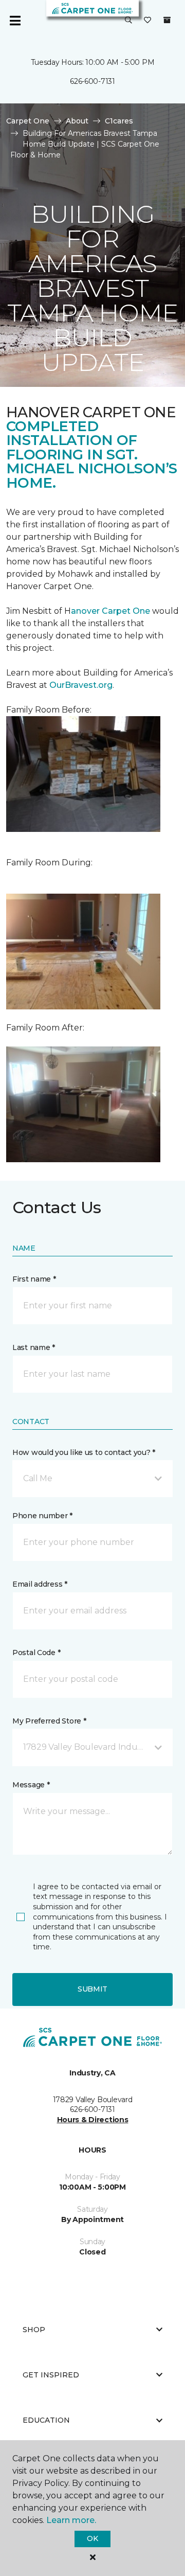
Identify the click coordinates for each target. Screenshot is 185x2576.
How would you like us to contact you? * (84, 1452)
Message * (31, 1785)
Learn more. (71, 2520)
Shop (34, 2330)
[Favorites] (147, 21)
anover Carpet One (110, 611)
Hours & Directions (93, 2120)
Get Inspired (51, 2375)
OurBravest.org (81, 685)
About (77, 121)
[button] (128, 21)
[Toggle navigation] (15, 21)
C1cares (119, 121)
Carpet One (28, 121)
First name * (34, 1279)
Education (46, 2420)
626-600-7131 (92, 81)
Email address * (40, 1584)
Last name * (34, 1347)
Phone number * (42, 1516)
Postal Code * (36, 1653)
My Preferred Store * (49, 1721)
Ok (92, 2538)
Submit (92, 1989)
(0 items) (167, 20)
